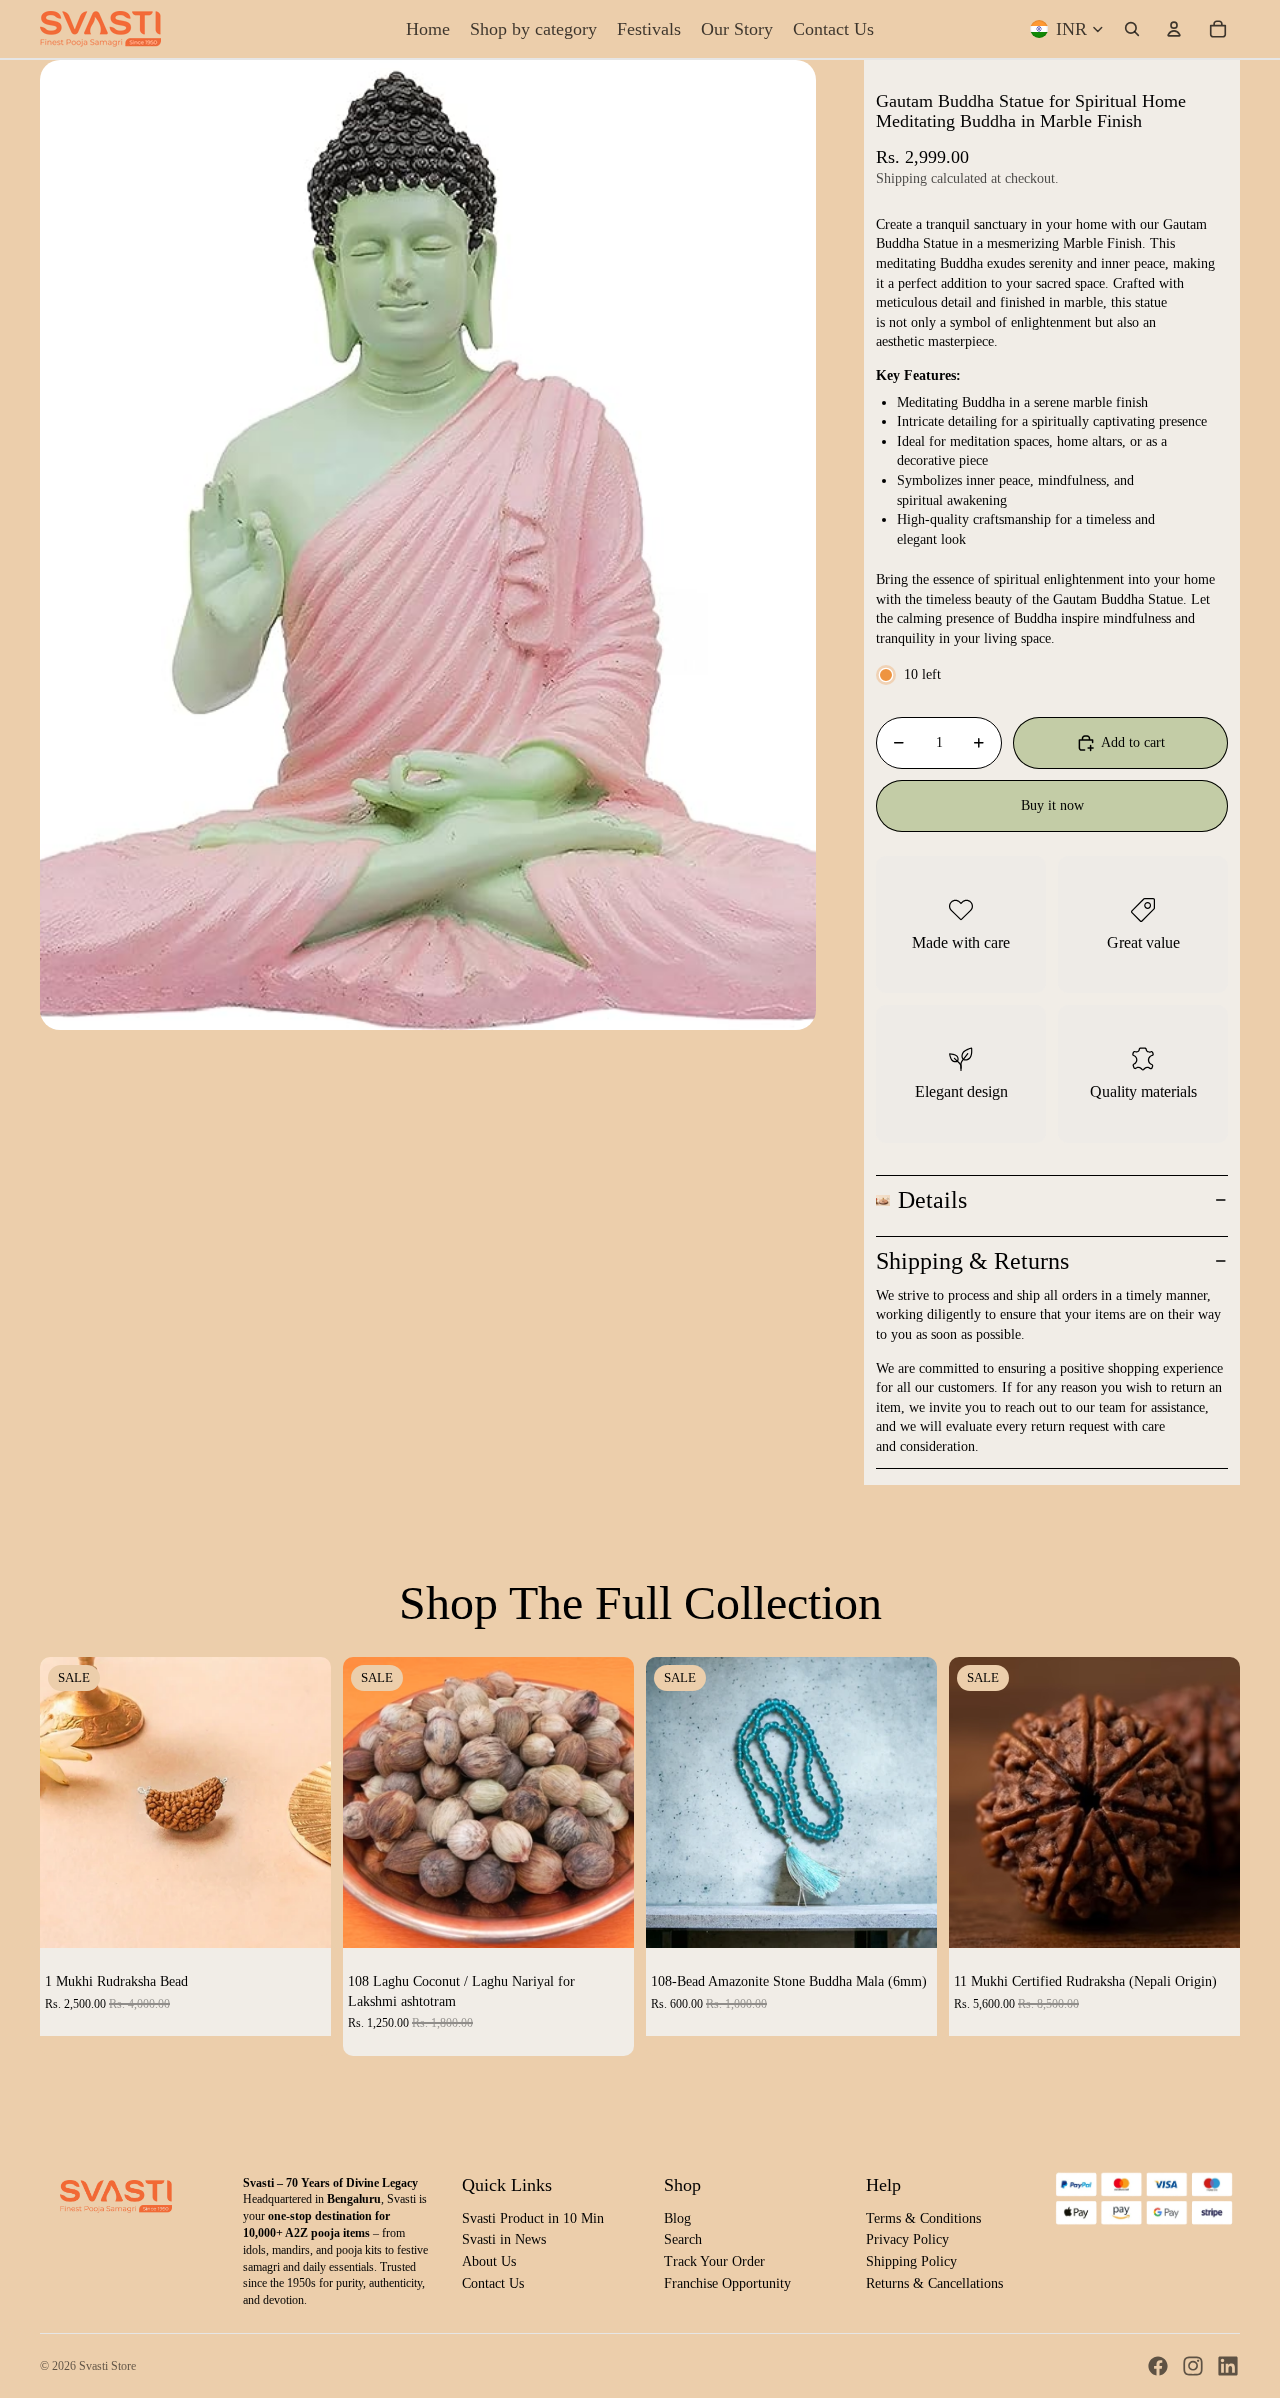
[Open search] (1132, 29)
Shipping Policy (911, 2261)
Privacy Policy (907, 2239)
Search (683, 2239)
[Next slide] (301, 1803)
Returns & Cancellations (934, 2283)
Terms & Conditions (923, 2218)
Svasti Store (107, 2366)
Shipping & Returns (972, 1261)
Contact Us (493, 2283)
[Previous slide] (70, 1803)
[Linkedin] (1228, 2366)
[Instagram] (1193, 2366)
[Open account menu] (1174, 29)
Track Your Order (714, 2261)
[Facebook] (1158, 2366)
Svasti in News (504, 2239)
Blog (677, 2218)
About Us (489, 2261)
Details (932, 1200)
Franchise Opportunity (727, 2283)
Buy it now (1052, 805)
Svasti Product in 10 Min (533, 2218)
